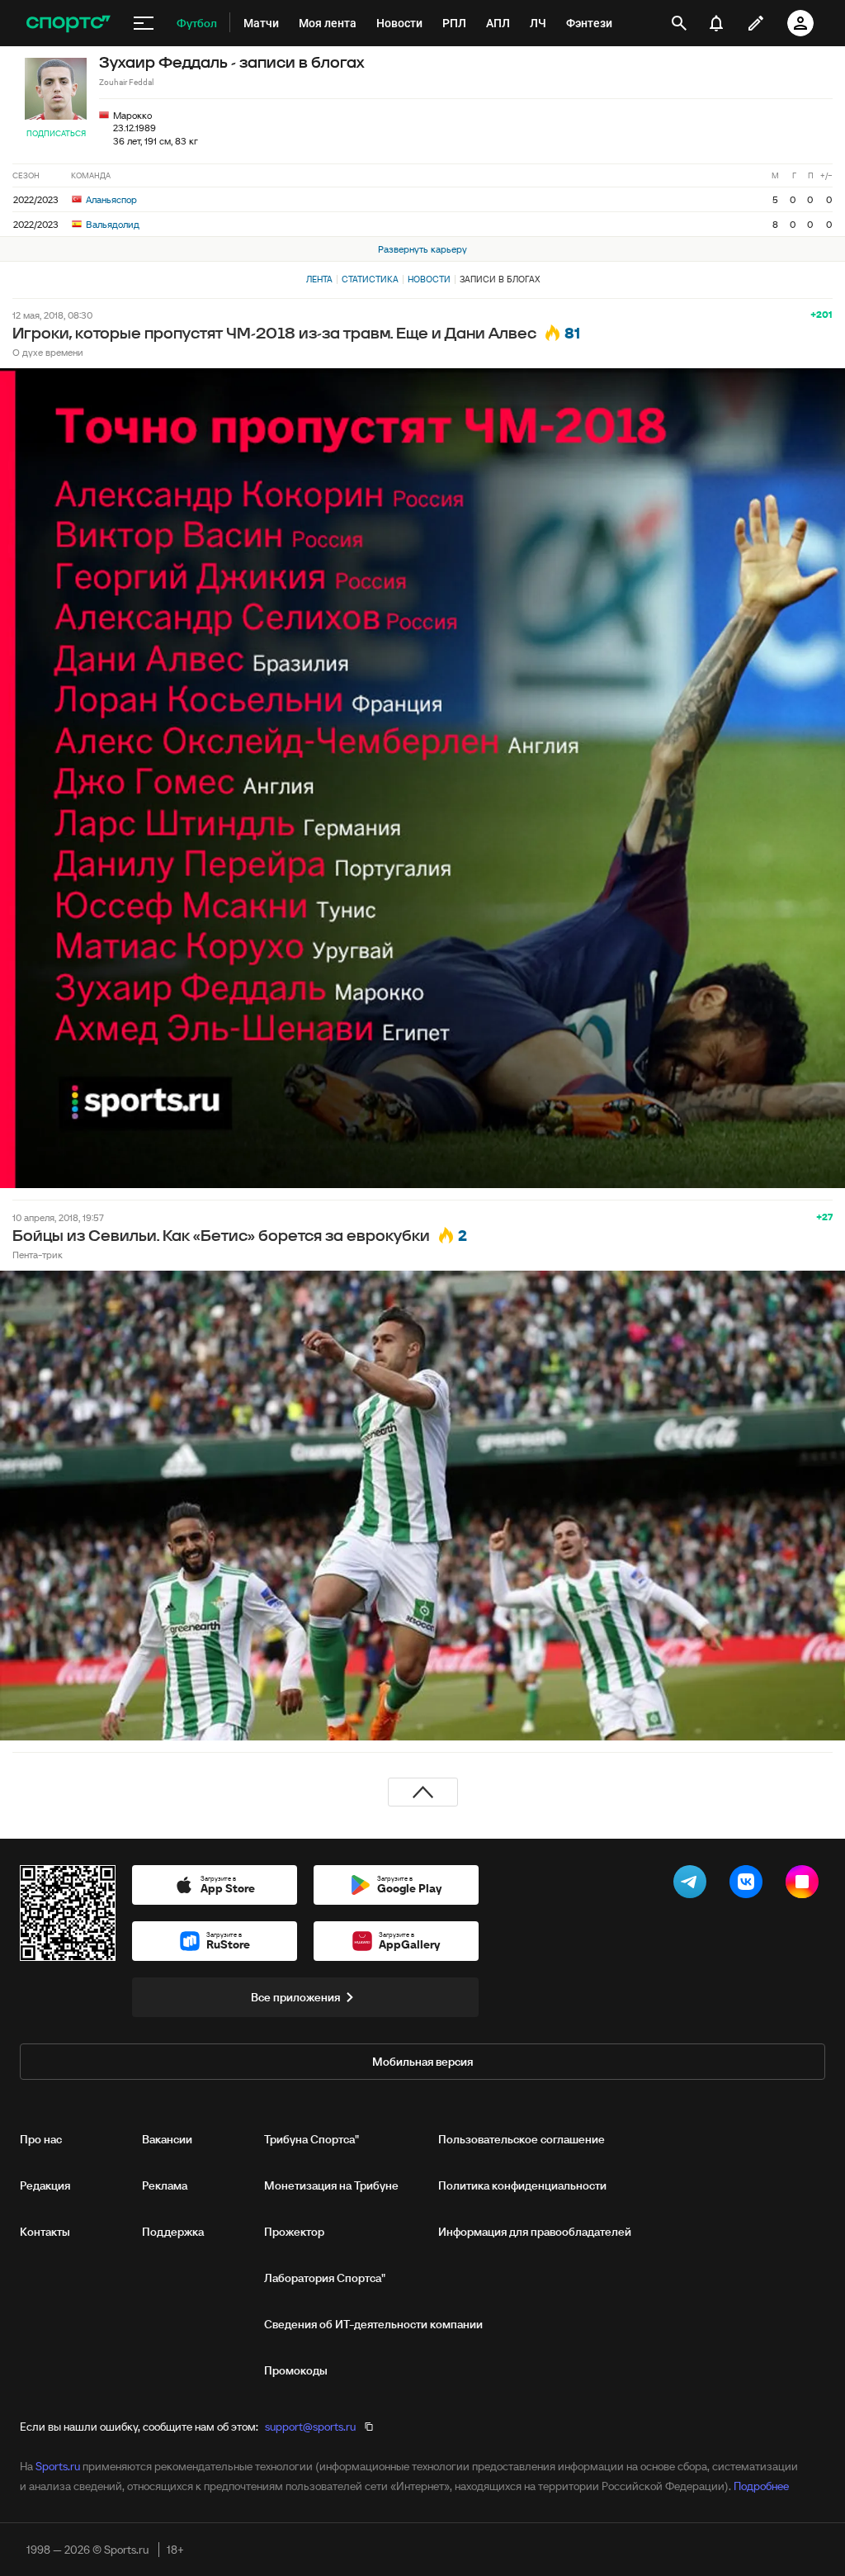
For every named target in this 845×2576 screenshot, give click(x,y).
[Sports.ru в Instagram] (805, 1885)
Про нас (41, 2139)
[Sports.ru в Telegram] (693, 1885)
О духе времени (48, 352)
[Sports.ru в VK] (749, 1885)
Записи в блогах (500, 279)
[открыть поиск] (679, 23)
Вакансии (167, 2139)
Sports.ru (58, 2466)
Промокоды (296, 2370)
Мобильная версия (422, 2062)
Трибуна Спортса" (312, 2139)
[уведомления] (716, 23)
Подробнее (761, 2486)
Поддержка (173, 2232)
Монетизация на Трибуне (331, 2185)
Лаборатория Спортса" (325, 2278)
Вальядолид (111, 224)
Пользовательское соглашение (522, 2139)
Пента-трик (38, 1255)
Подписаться (56, 133)
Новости (429, 279)
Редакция (45, 2185)
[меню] (144, 23)
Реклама (165, 2185)
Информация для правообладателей (535, 2232)
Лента (319, 279)
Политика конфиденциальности (522, 2185)
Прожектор (294, 2232)
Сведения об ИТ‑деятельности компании (373, 2324)
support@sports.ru (310, 2427)
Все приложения (295, 1997)
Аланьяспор (110, 199)
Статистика (370, 279)
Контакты (45, 2232)
